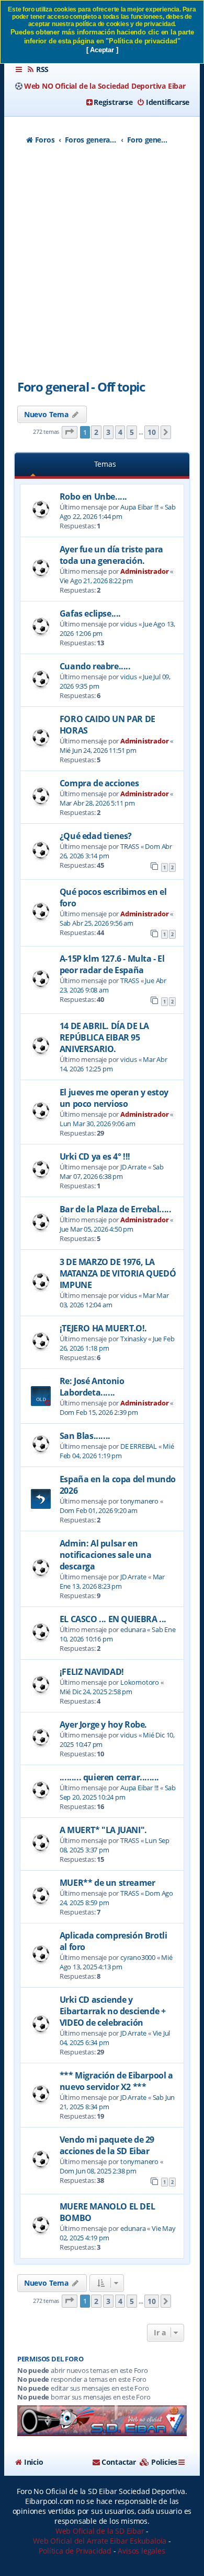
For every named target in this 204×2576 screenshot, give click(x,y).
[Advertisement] (102, 266)
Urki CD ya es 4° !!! (95, 1156)
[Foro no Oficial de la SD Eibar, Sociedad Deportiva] (102, 2421)
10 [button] (152, 432)
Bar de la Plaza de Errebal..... (116, 1209)
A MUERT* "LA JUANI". (103, 1830)
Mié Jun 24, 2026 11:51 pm (98, 750)
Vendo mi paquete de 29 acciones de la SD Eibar (107, 2145)
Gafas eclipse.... (90, 613)
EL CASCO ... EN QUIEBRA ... (113, 1619)
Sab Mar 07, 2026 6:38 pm (112, 1172)
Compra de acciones (99, 783)
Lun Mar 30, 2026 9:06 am (98, 1124)
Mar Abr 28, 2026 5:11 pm (97, 803)
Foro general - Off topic (81, 387)
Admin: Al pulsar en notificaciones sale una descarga (106, 1555)
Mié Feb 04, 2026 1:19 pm (117, 1451)
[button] (70, 433)
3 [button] (108, 432)
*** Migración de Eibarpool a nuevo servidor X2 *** (116, 2081)
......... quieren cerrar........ (109, 1777)
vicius (129, 624)
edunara (133, 1629)
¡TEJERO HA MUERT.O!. (103, 1328)
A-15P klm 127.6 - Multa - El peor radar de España (112, 964)
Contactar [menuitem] (119, 2462)
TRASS (130, 846)
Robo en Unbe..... (93, 497)
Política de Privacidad (75, 2551)
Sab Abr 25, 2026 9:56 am (97, 923)
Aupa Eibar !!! (139, 507)
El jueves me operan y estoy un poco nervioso (114, 1098)
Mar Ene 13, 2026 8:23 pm (112, 1581)
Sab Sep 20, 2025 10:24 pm (118, 1792)
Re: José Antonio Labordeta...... (92, 1387)
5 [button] (132, 432)
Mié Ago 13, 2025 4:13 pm (116, 1962)
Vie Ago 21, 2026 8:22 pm (96, 581)
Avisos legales (141, 2551)
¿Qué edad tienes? (96, 836)
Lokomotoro (140, 1682)
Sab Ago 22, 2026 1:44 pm (118, 512)
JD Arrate (133, 1167)
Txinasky (133, 1339)
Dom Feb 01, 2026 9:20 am (99, 1510)
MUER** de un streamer (107, 1883)
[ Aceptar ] (102, 50)
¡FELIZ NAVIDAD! (92, 1672)
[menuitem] (38, 69)
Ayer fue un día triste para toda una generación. (111, 555)
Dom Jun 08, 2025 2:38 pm (98, 2171)
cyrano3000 (138, 1957)
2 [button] (96, 432)
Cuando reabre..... (95, 666)
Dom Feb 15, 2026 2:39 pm (99, 1412)
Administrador (144, 571)
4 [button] (120, 432)
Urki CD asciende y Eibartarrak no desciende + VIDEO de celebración (113, 2011)
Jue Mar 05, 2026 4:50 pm (97, 1229)
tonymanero (139, 1501)
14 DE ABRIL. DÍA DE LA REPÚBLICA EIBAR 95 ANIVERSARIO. (104, 1037)
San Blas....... (85, 1436)
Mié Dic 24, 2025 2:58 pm (96, 1692)
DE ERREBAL (139, 1446)
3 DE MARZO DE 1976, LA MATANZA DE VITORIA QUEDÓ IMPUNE (118, 1273)
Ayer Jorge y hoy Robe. (103, 1724)
